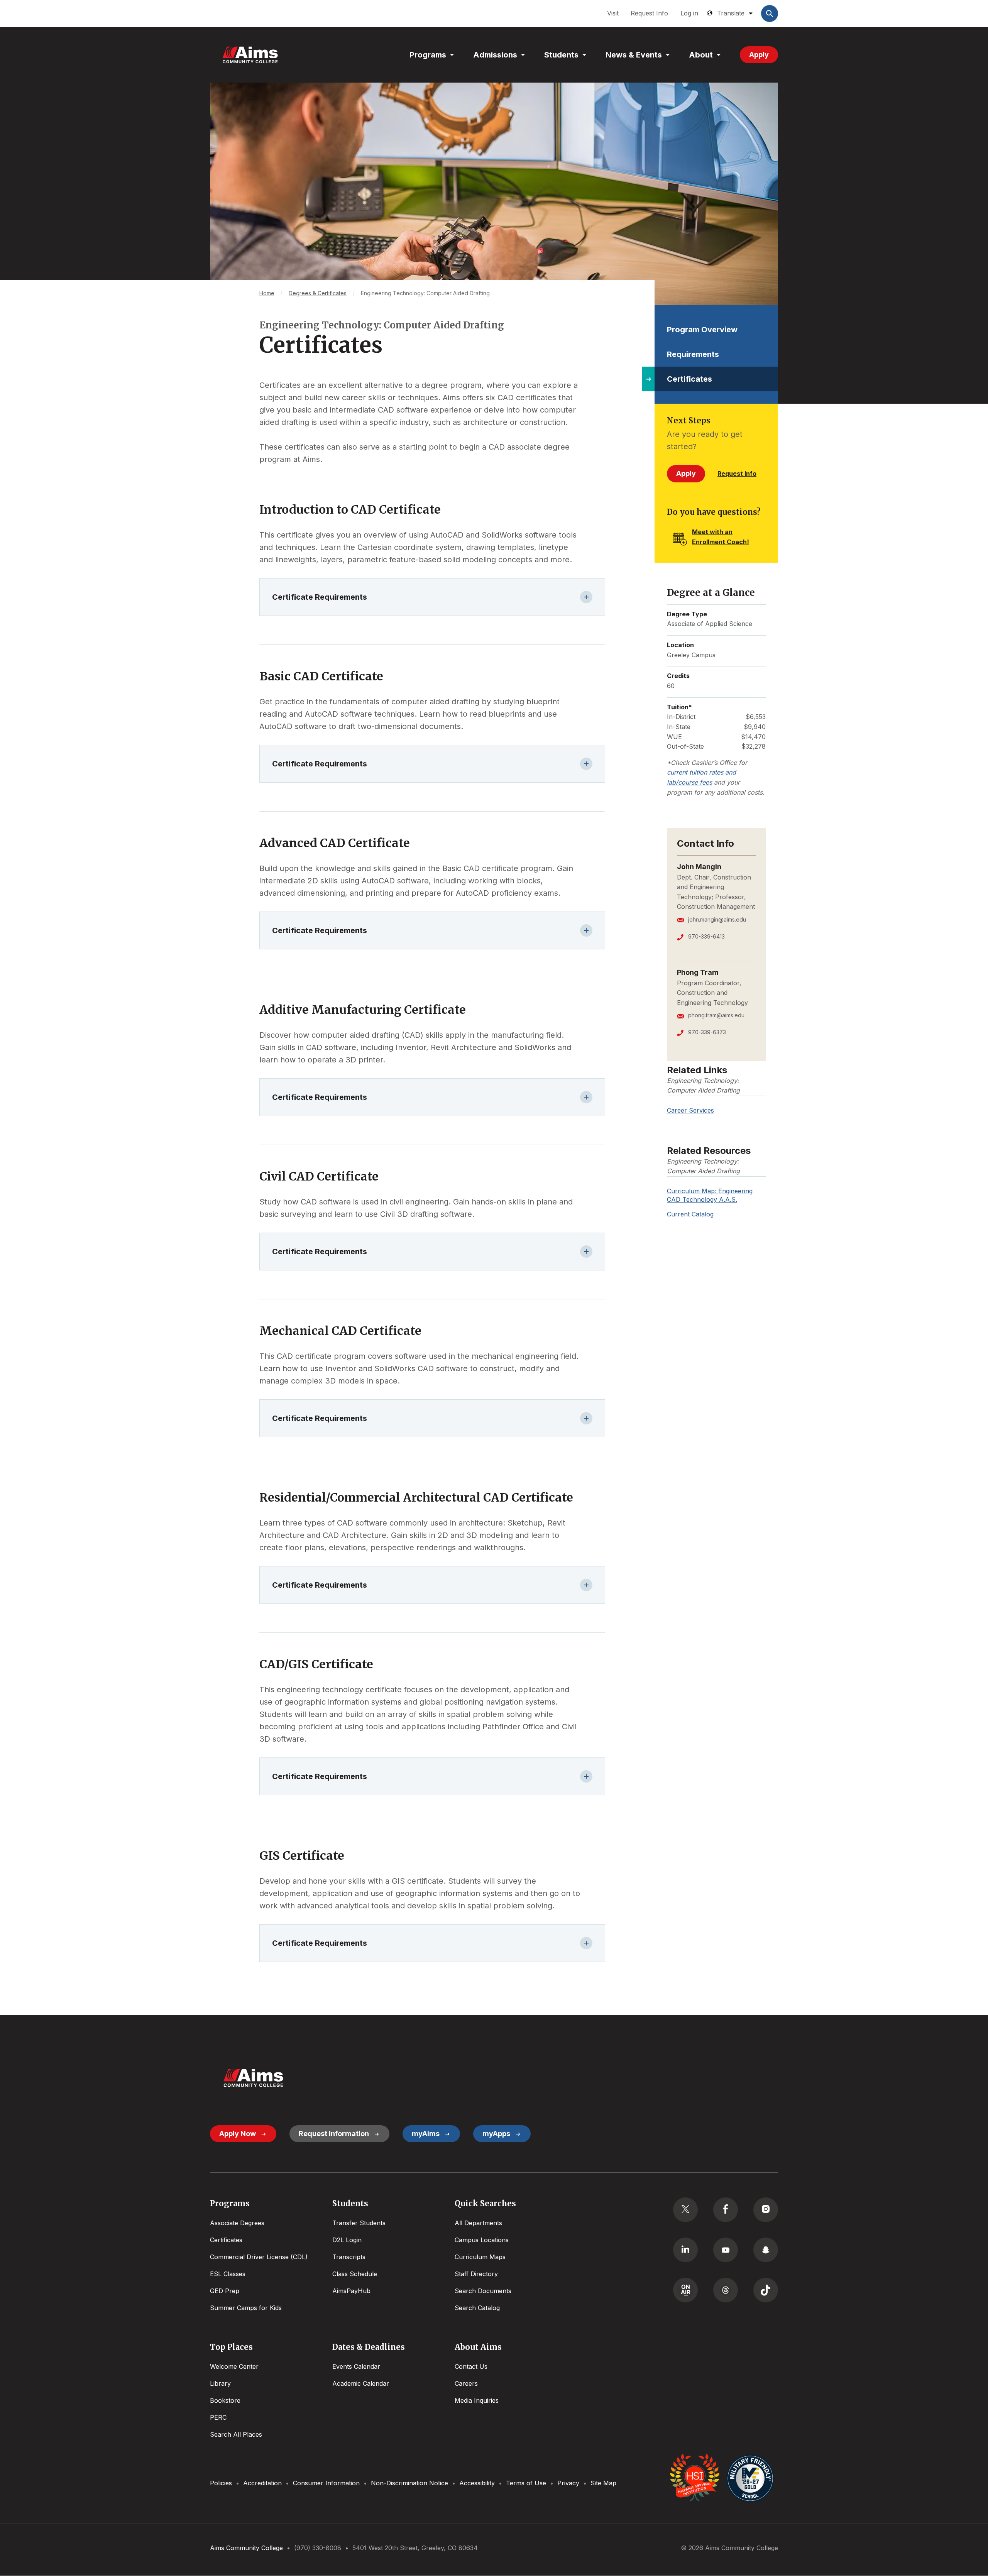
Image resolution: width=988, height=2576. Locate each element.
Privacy (568, 2483)
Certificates (689, 379)
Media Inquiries (477, 2400)
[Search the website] (770, 14)
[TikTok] (766, 2290)
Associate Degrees (237, 2223)
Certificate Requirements (320, 597)
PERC (218, 2417)
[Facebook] (726, 2210)
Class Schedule (355, 2274)
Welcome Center (234, 2366)
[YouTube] (726, 2250)
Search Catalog (477, 2308)
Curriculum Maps (480, 2257)
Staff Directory (476, 2274)
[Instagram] (766, 2210)
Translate (731, 13)
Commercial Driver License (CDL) (259, 2257)
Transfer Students (359, 2223)
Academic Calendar (361, 2383)
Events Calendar (356, 2366)
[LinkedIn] (685, 2250)
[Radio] (685, 2290)
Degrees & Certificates (318, 293)
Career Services (690, 1110)
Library (220, 2383)
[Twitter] (685, 2210)
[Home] (250, 55)
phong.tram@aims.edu (716, 1015)
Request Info (649, 13)
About (701, 55)
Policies (221, 2483)
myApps (496, 2134)
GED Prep (225, 2291)
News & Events (634, 55)
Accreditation (262, 2483)
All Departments (478, 2223)
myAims (426, 2134)
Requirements (693, 354)
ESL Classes (228, 2274)
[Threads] (726, 2290)
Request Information (334, 2134)
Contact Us (471, 2366)
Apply (759, 55)
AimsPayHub (351, 2291)
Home (267, 293)
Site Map (603, 2483)
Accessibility (477, 2483)
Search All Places (236, 2434)
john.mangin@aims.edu (717, 919)
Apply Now (238, 2134)
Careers (466, 2383)
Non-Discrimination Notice (409, 2483)
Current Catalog (690, 1214)
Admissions (495, 55)
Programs (428, 55)
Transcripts (349, 2257)
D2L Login (347, 2240)
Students (561, 55)
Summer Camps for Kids (246, 2308)
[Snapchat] (766, 2250)
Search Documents (483, 2291)
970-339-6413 (706, 936)
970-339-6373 (707, 1032)
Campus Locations (482, 2240)
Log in (689, 13)
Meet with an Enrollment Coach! (721, 537)
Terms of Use (526, 2483)
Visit (613, 13)
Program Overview (702, 330)
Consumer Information (326, 2483)
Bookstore (225, 2400)
